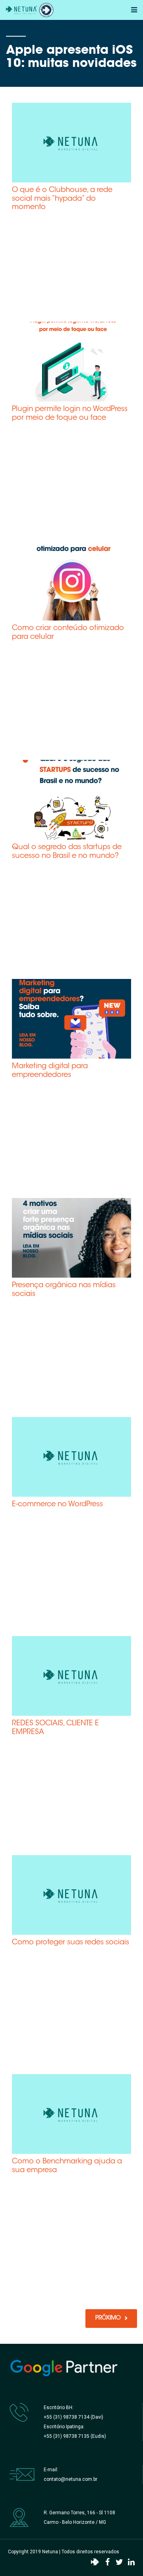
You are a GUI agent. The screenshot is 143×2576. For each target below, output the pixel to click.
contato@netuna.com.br (71, 2479)
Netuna (50, 2552)
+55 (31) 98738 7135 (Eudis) (75, 2436)
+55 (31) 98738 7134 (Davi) (73, 2417)
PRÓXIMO (108, 2318)
